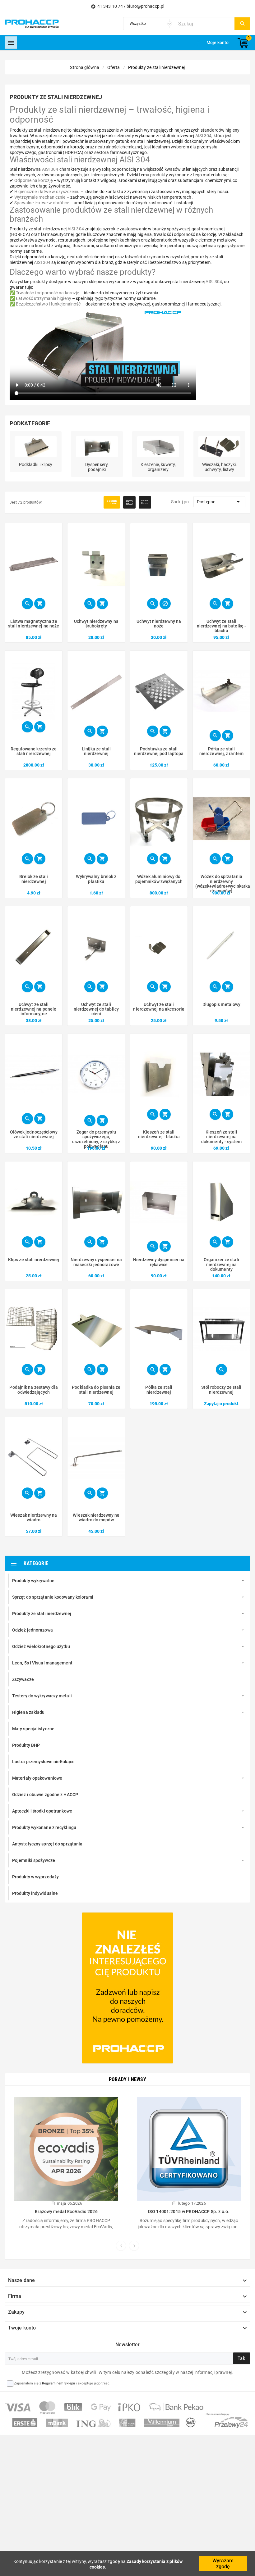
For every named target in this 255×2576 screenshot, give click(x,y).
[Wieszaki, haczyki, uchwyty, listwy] (219, 446)
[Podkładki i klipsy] (36, 446)
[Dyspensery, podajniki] (97, 446)
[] (242, 24)
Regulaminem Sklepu (58, 2383)
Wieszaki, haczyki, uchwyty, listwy (220, 467)
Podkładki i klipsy (36, 464)
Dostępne (219, 502)
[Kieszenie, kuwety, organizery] (158, 446)
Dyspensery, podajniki (97, 467)
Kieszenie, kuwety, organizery (158, 467)
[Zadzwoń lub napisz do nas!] (127, 1988)
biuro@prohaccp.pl (145, 6)
